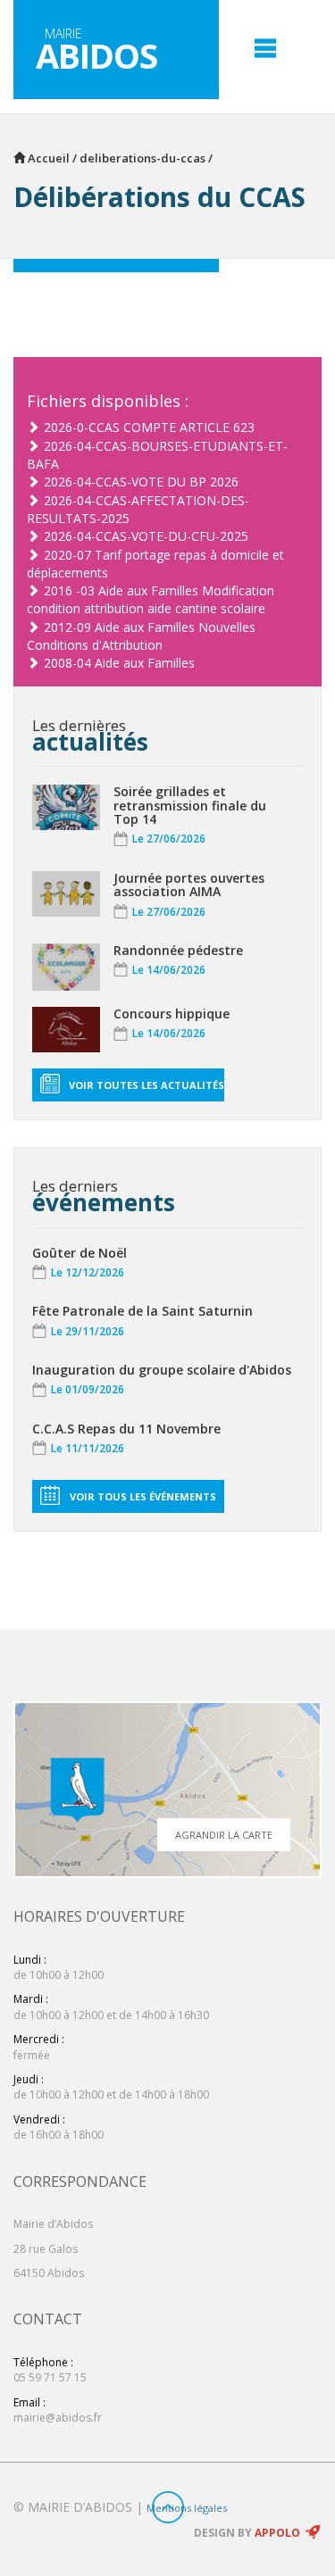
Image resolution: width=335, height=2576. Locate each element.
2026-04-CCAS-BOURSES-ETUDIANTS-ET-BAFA (157, 455)
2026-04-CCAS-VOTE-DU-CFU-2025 (146, 536)
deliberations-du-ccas (142, 158)
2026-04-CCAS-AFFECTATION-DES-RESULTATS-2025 (138, 509)
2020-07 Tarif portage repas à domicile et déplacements (155, 564)
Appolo (277, 2533)
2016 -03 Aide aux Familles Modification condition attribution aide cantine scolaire (151, 599)
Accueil (47, 158)
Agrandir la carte (224, 1835)
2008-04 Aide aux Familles (119, 663)
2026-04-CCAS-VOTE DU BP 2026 (141, 482)
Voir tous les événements (143, 1496)
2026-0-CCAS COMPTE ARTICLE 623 (149, 427)
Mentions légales (187, 2508)
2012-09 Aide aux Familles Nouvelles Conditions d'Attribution (141, 636)
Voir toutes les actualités (147, 1085)
